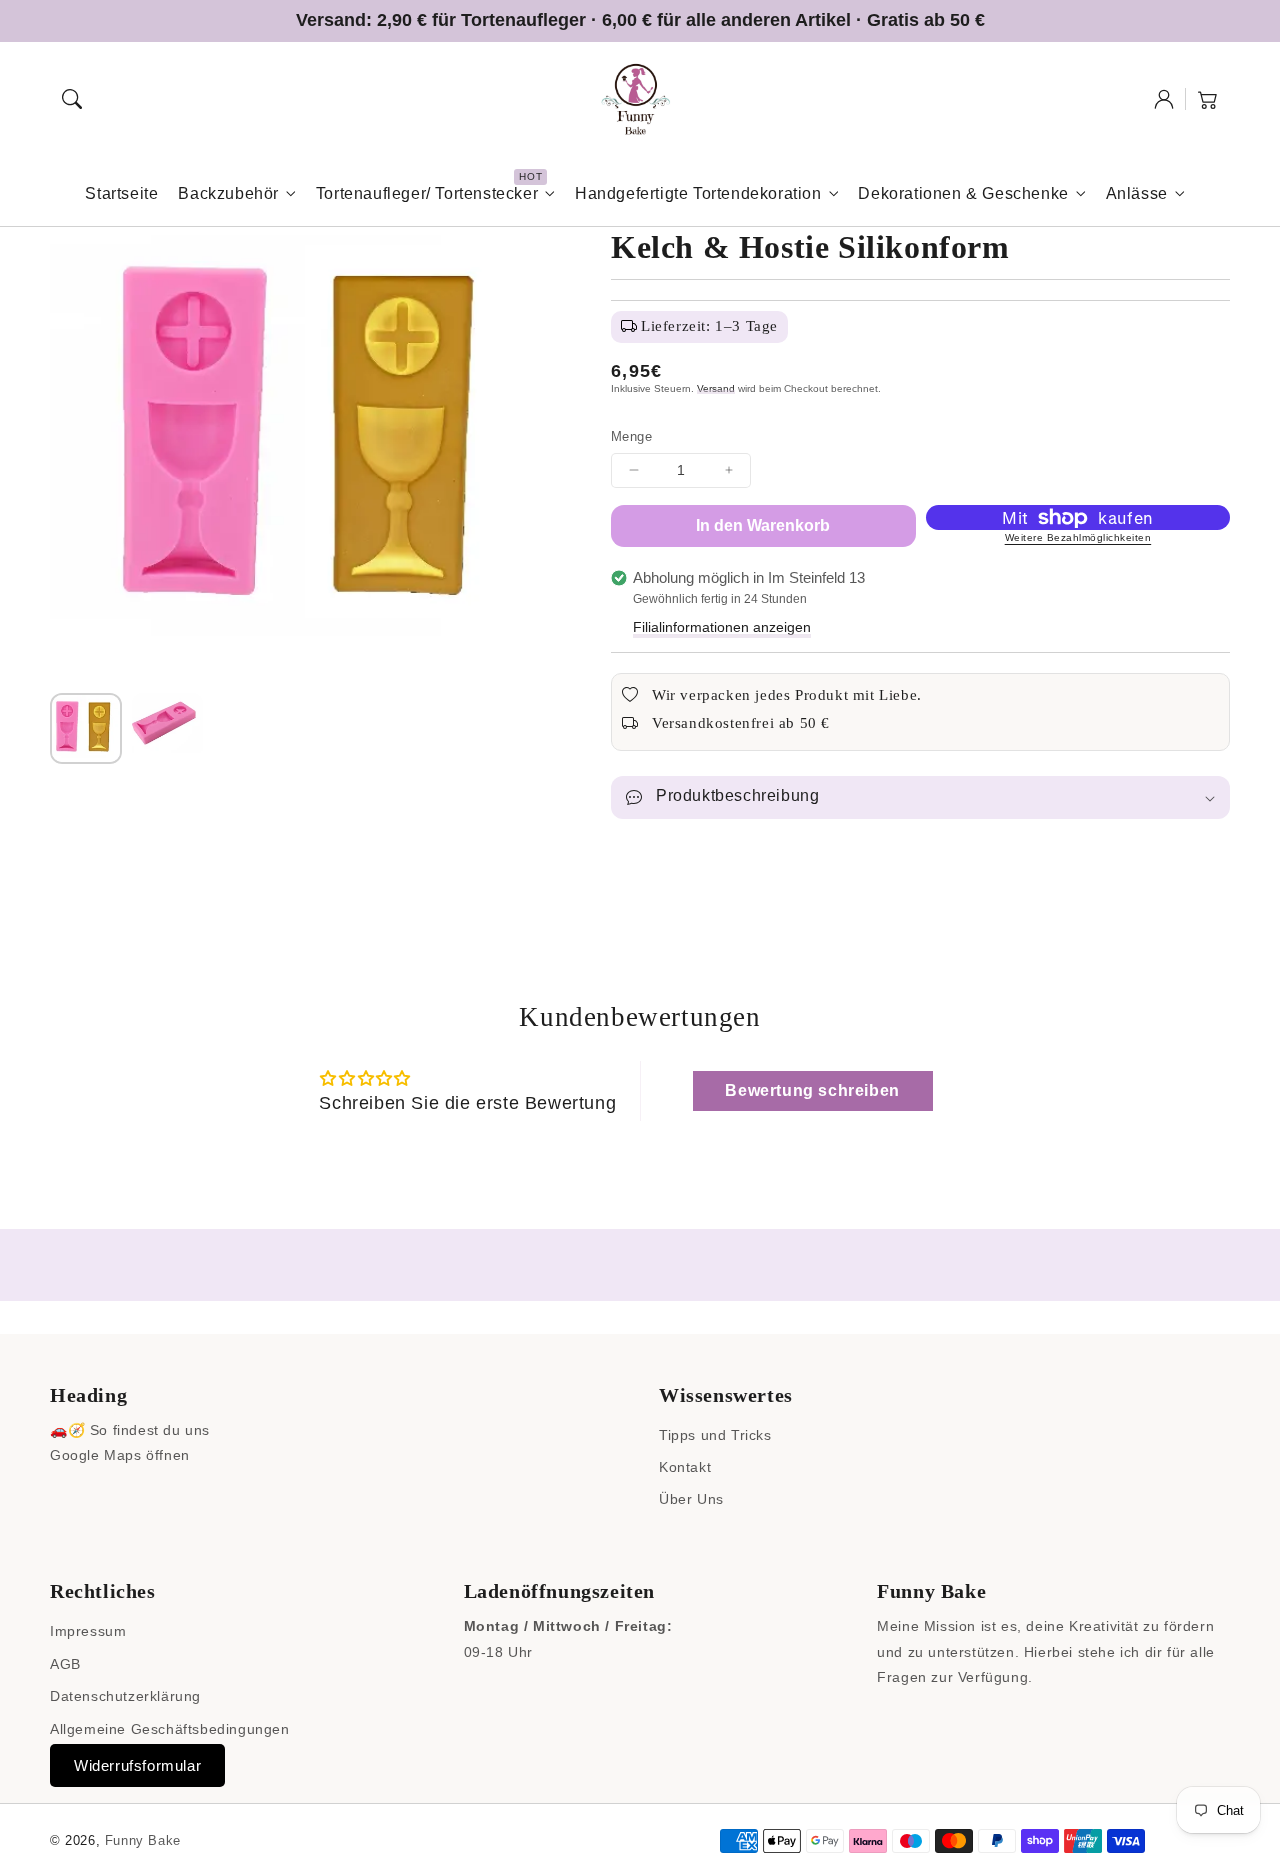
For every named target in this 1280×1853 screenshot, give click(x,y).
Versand (716, 388)
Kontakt (685, 1467)
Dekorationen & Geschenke (963, 193)
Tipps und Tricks (715, 1435)
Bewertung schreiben (812, 1090)
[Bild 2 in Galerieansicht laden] (168, 729)
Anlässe (1137, 193)
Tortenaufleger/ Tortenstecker (427, 193)
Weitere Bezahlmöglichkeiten (1078, 537)
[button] (72, 99)
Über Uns (691, 1499)
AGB (65, 1664)
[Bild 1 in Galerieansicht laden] (86, 729)
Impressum (88, 1631)
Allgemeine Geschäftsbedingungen (170, 1729)
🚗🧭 (67, 1430)
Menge (631, 436)
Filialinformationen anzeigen (722, 627)
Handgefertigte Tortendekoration (698, 193)
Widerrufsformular (137, 1765)
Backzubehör (228, 193)
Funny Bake (143, 1840)
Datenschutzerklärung (125, 1696)
